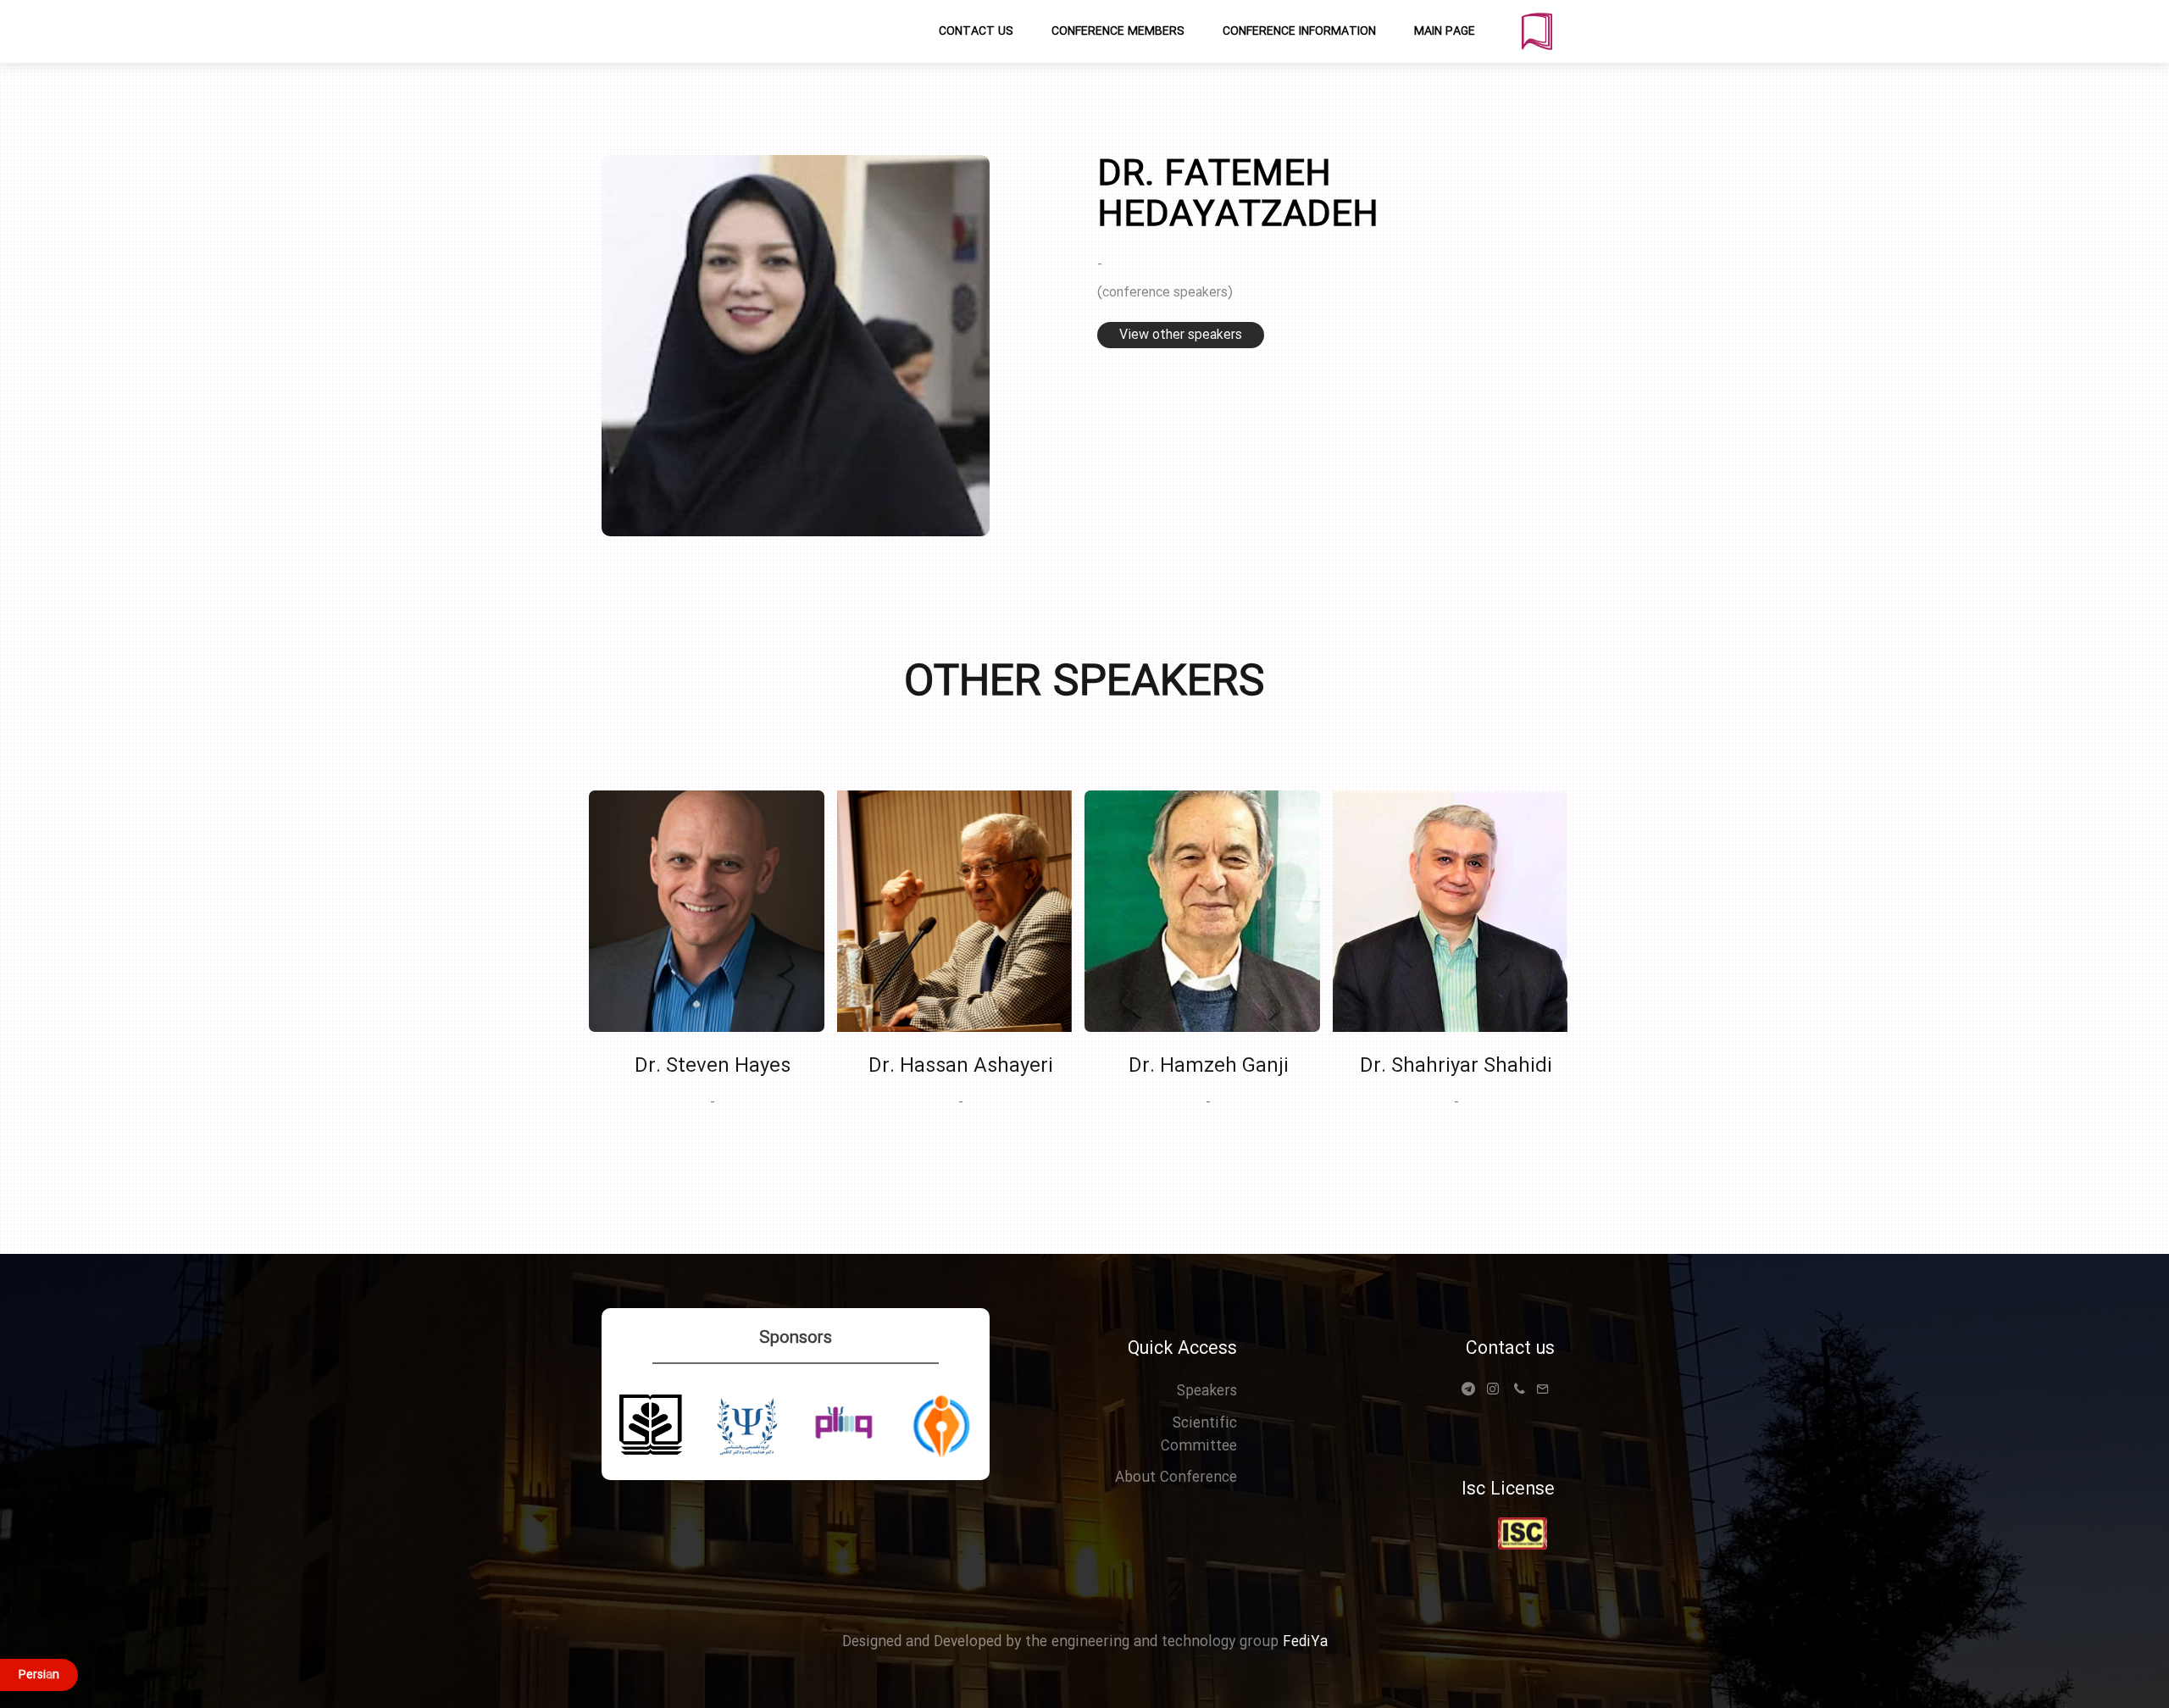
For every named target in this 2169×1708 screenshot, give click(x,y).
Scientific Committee (1199, 1435)
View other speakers (1181, 335)
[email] (1542, 1392)
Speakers (1207, 1392)
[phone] (1519, 1392)
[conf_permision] (1523, 1534)
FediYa (1303, 1642)
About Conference (1176, 1478)
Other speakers (1084, 684)
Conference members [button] (1118, 31)
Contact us (1510, 1349)
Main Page (1445, 31)
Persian (39, 1675)
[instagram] (1493, 1392)
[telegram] (1472, 1395)
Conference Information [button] (1299, 31)
